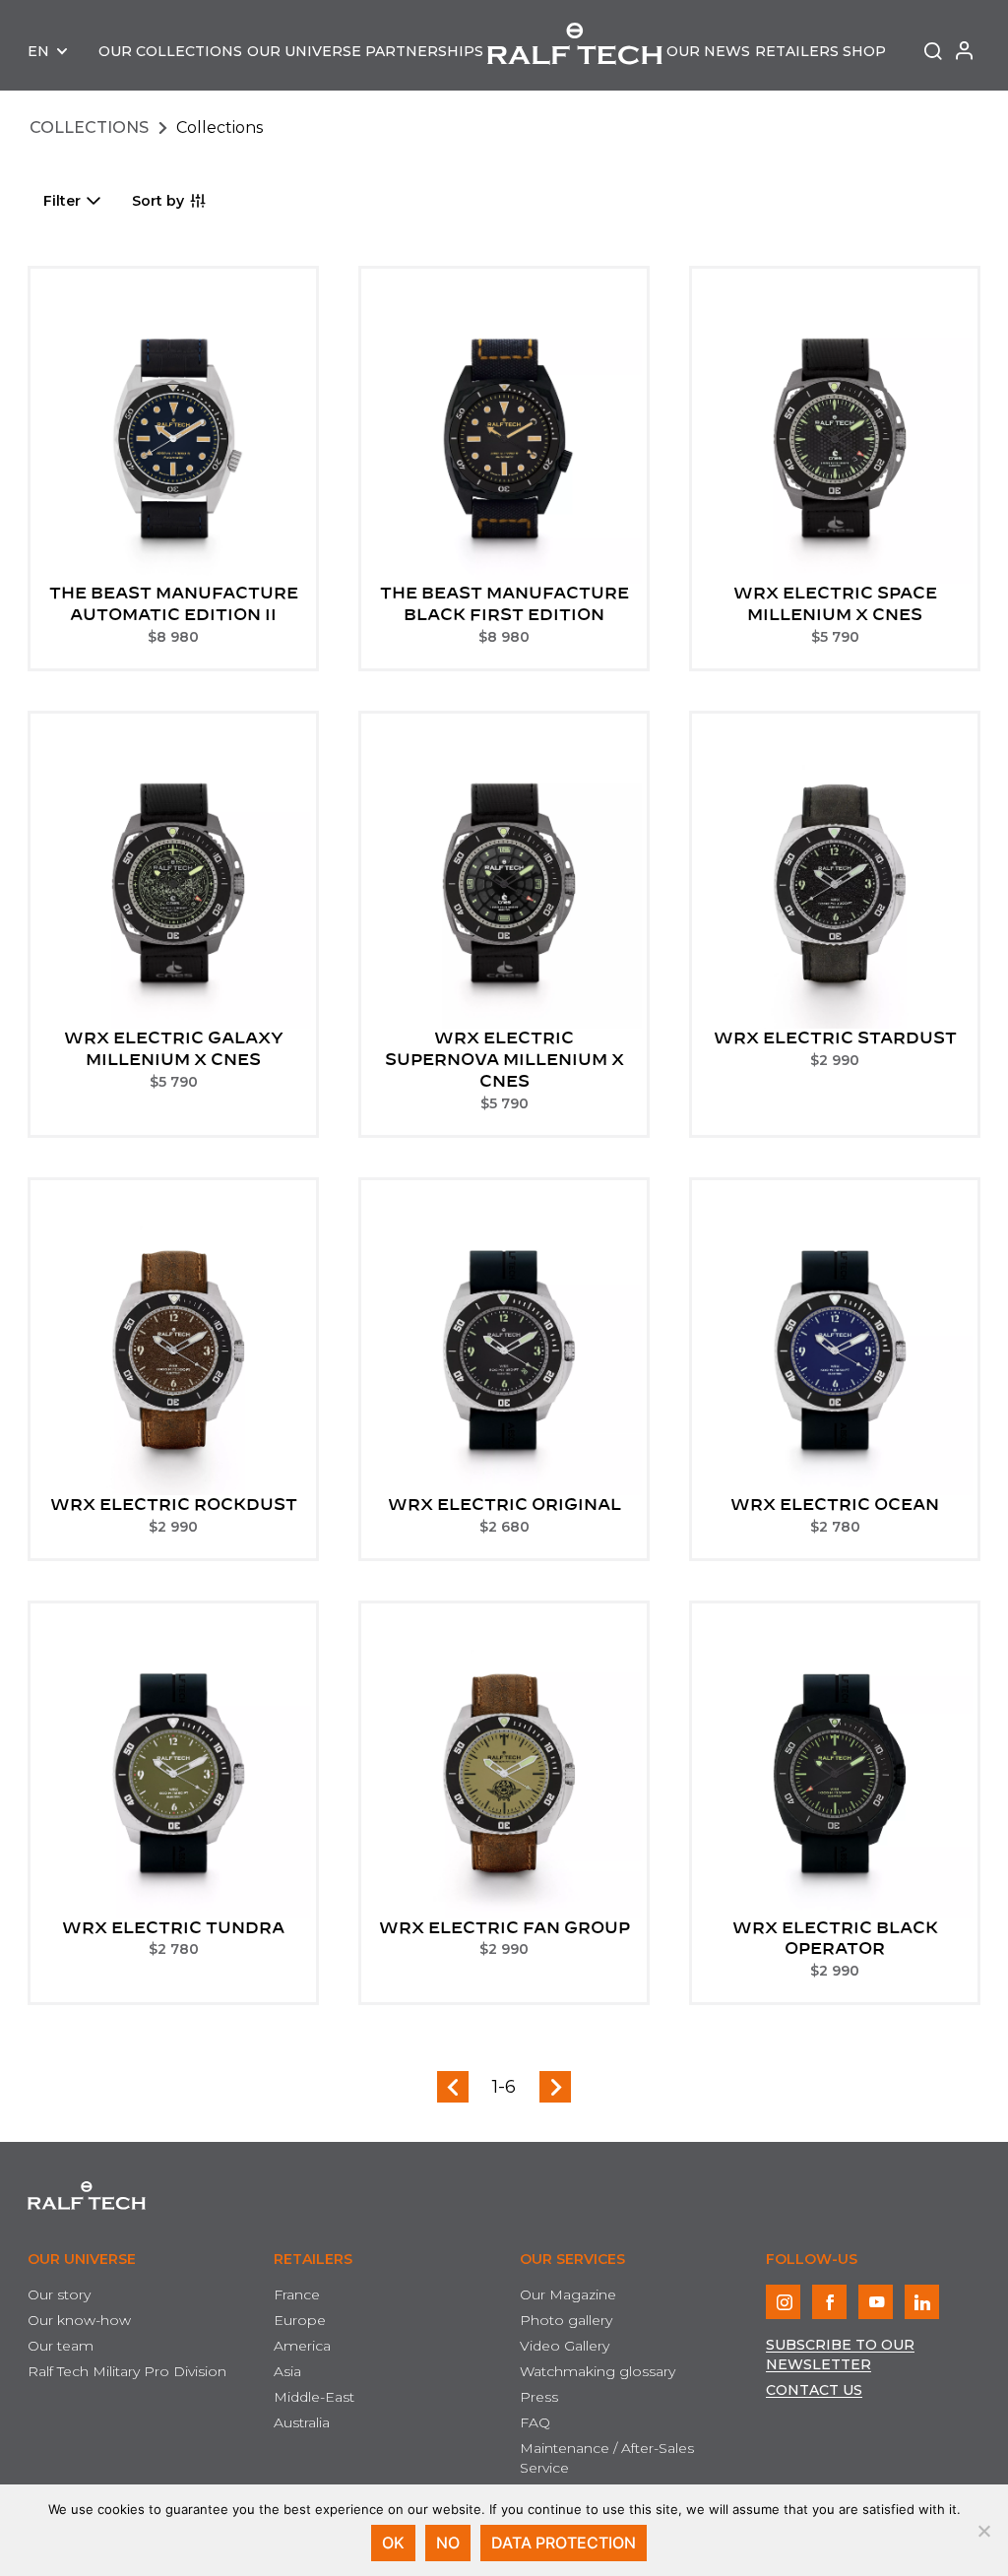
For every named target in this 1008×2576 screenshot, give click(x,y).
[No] (983, 2531)
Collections (89, 127)
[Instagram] (783, 2302)
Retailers (797, 51)
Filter (62, 201)
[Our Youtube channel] (876, 2302)
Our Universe (304, 51)
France (297, 2294)
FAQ (535, 2422)
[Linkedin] (922, 2302)
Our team (61, 2346)
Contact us (814, 2390)
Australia (302, 2422)
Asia (287, 2371)
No (448, 2543)
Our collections (170, 51)
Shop (864, 51)
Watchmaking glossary (598, 2371)
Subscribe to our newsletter (840, 2355)
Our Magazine (568, 2294)
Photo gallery (566, 2320)
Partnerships (424, 51)
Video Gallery (565, 2346)
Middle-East (314, 2397)
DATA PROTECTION (564, 2543)
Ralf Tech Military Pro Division (127, 2371)
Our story (59, 2294)
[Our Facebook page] (829, 2302)
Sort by (158, 201)
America (302, 2346)
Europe (300, 2320)
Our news (708, 51)
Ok (393, 2543)
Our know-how (79, 2320)
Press (539, 2397)
